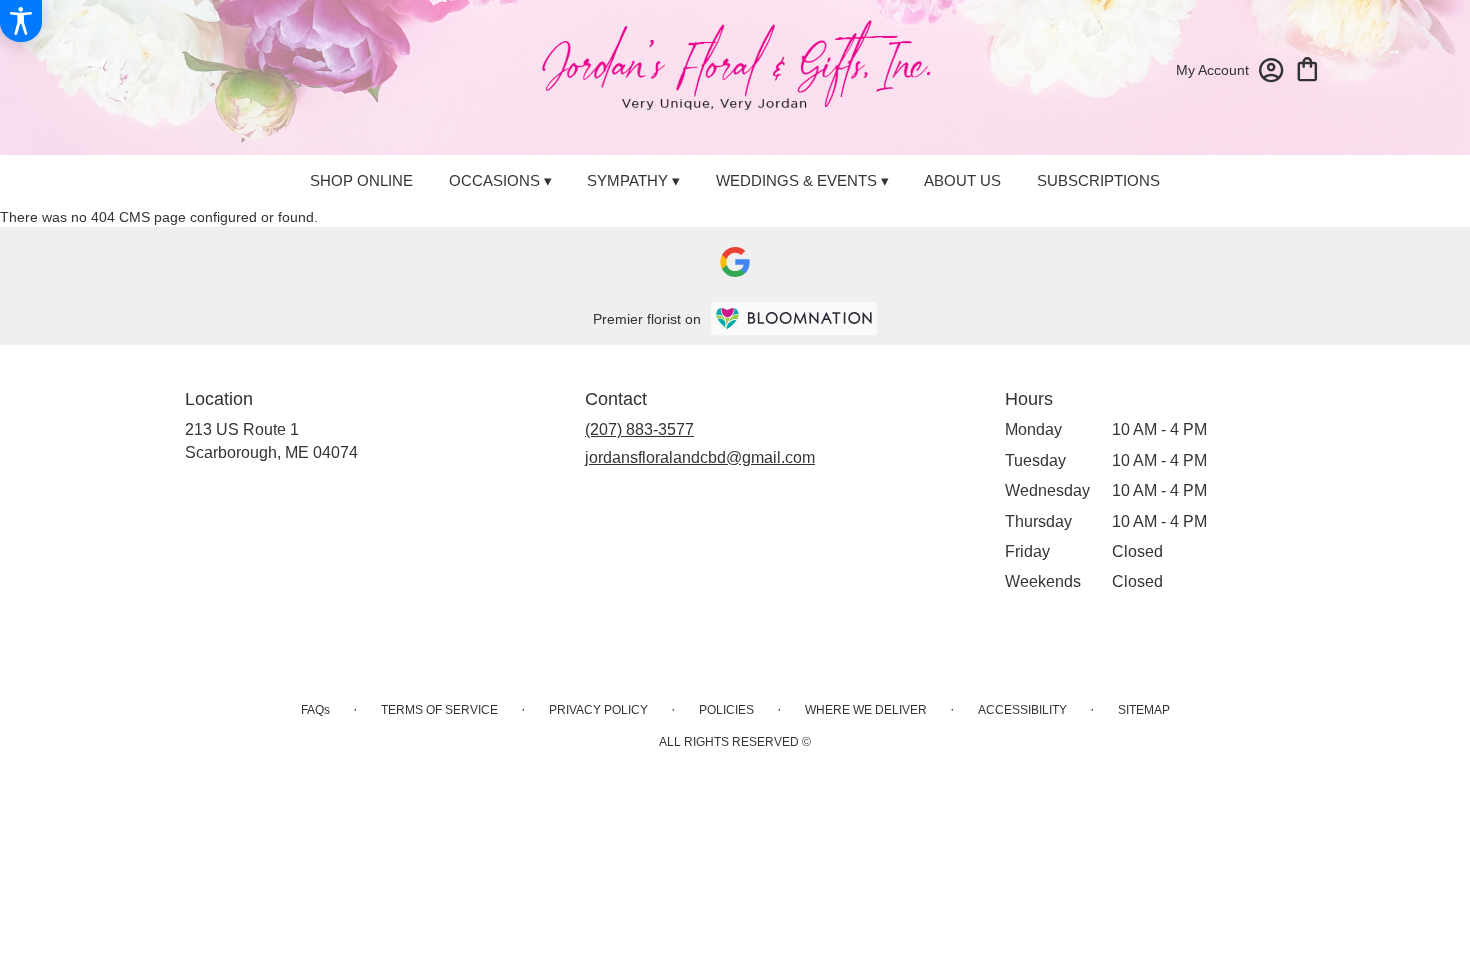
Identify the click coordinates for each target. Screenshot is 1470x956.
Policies (726, 710)
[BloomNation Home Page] (794, 318)
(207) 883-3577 (639, 429)
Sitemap (1144, 710)
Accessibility (1022, 710)
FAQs (315, 710)
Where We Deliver (866, 710)
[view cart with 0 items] (1307, 67)
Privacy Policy (598, 710)
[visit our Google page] (735, 262)
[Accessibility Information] (21, 21)
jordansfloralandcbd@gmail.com (700, 457)
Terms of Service (439, 710)
